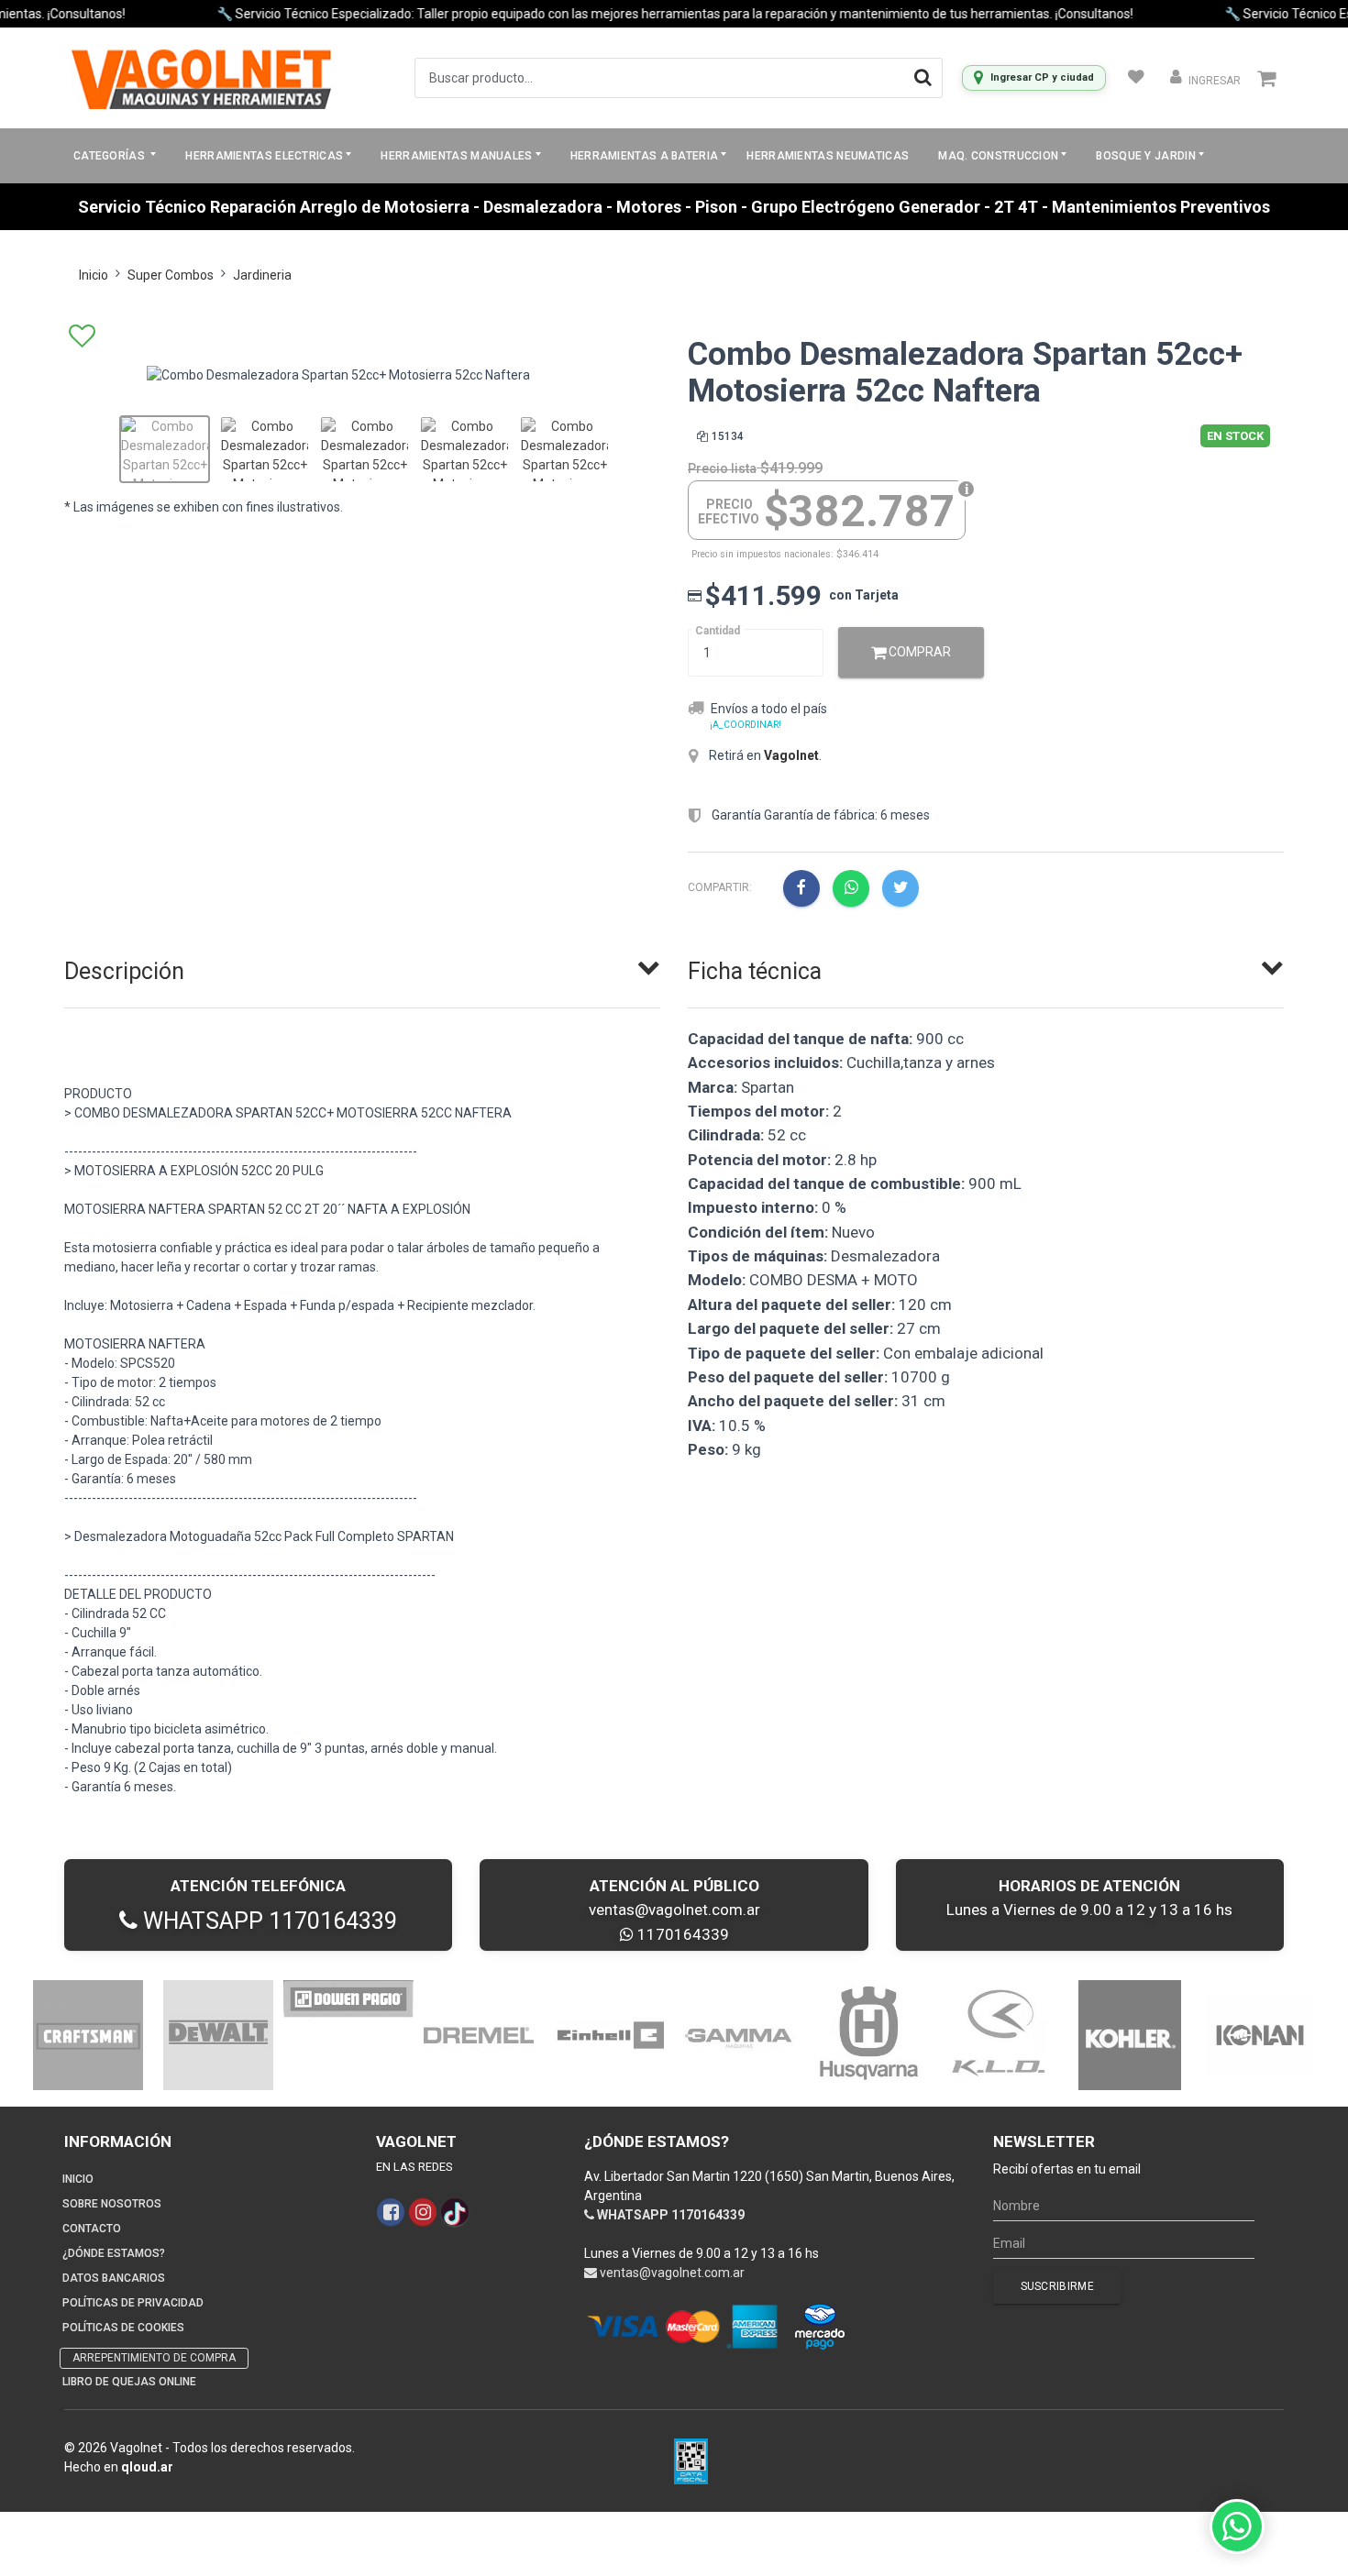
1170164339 (681, 1934)
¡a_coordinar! (746, 725)
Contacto (92, 2229)
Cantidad (718, 631)
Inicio (94, 275)
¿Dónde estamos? (114, 2253)
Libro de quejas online (129, 2382)
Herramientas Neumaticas (828, 156)
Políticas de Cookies (123, 2328)
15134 (728, 436)
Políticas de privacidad (133, 2303)
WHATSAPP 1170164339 (267, 1921)
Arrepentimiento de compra (154, 2358)
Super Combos (171, 275)
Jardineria (262, 275)
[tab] (362, 967)
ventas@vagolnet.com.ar (674, 1910)
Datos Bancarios (114, 2278)
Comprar (918, 652)
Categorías (110, 156)
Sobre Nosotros (112, 2204)
